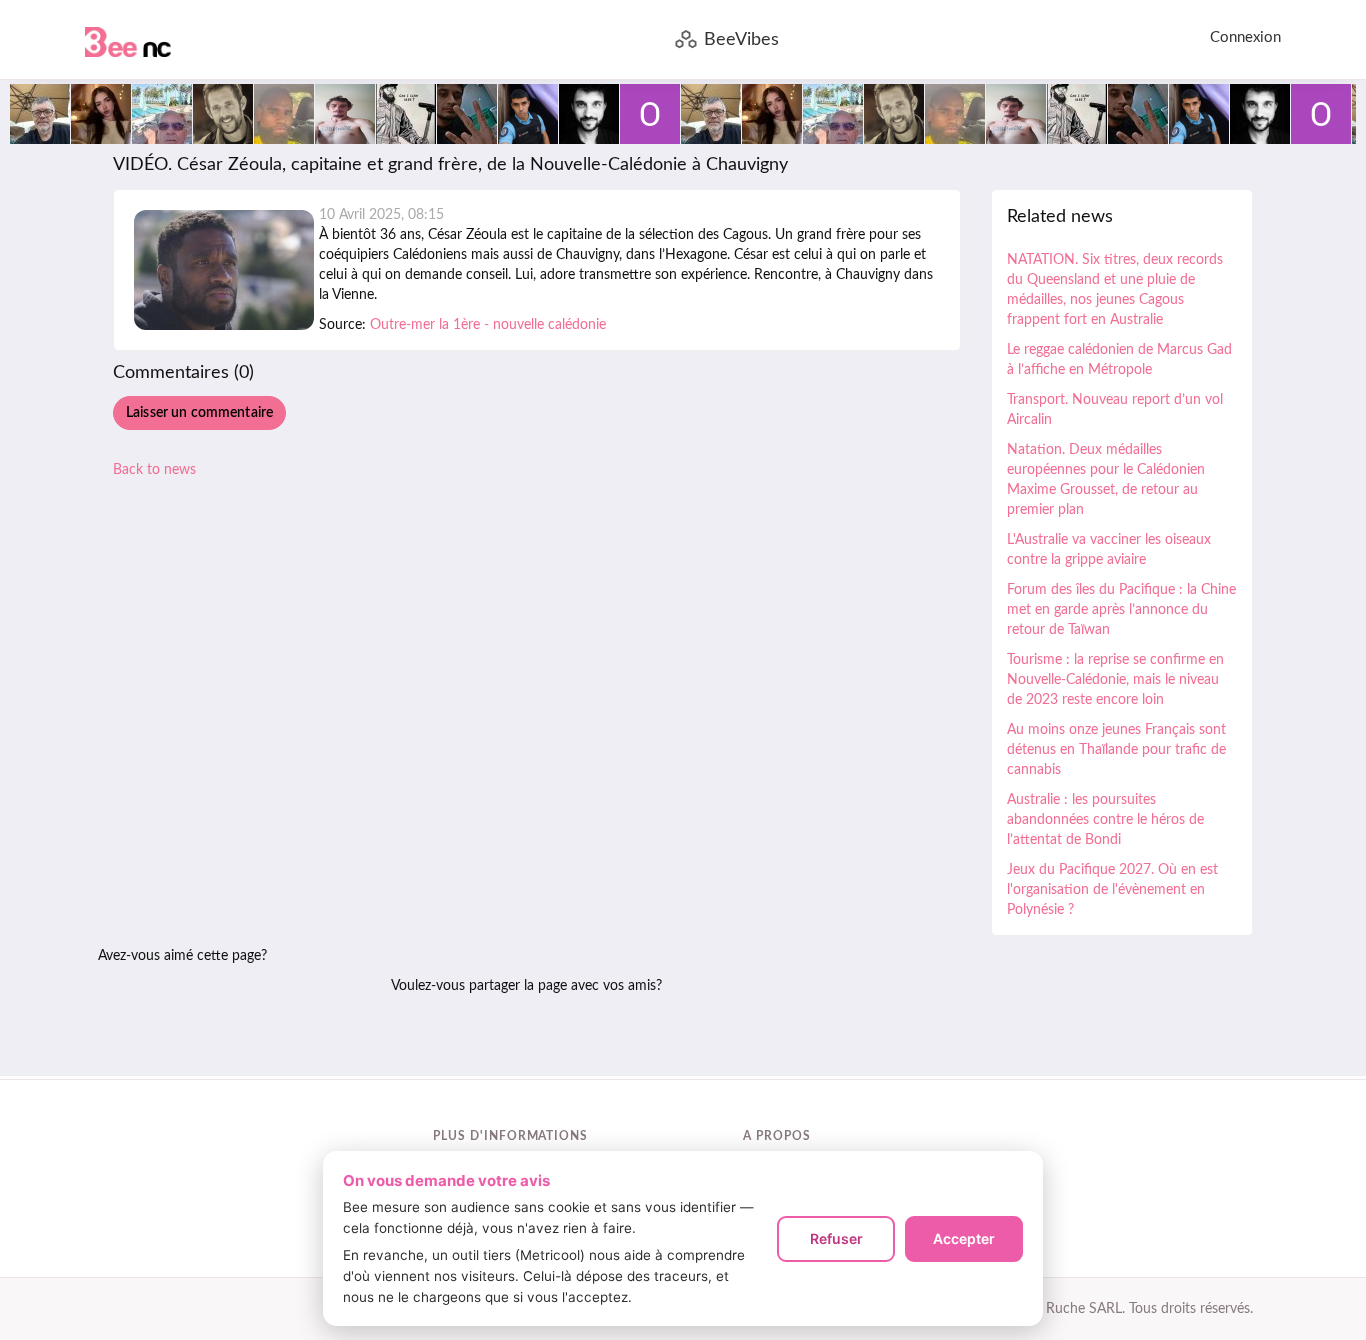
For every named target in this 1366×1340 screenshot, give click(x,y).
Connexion (1245, 37)
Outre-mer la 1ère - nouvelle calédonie (488, 325)
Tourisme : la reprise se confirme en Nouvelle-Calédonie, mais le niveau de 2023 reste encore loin (1115, 680)
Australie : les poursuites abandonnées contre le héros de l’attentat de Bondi (1105, 820)
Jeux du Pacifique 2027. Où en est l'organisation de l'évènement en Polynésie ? (1112, 890)
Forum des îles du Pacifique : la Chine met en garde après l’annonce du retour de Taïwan (1121, 610)
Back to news (154, 470)
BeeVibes (741, 40)
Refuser (836, 1238)
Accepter (964, 1238)
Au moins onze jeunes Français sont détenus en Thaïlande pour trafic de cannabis (1116, 750)
